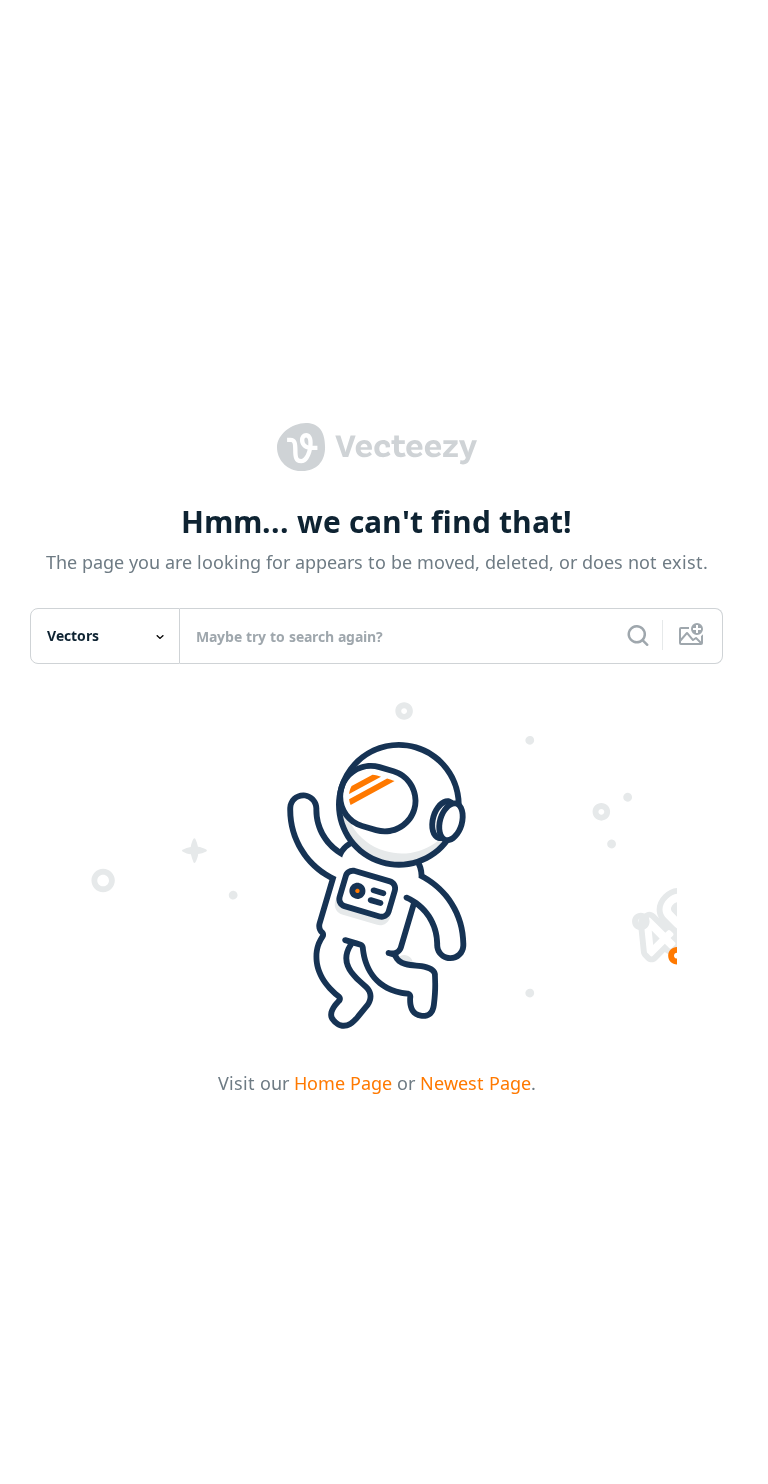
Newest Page (475, 1083)
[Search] (638, 636)
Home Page (343, 1083)
